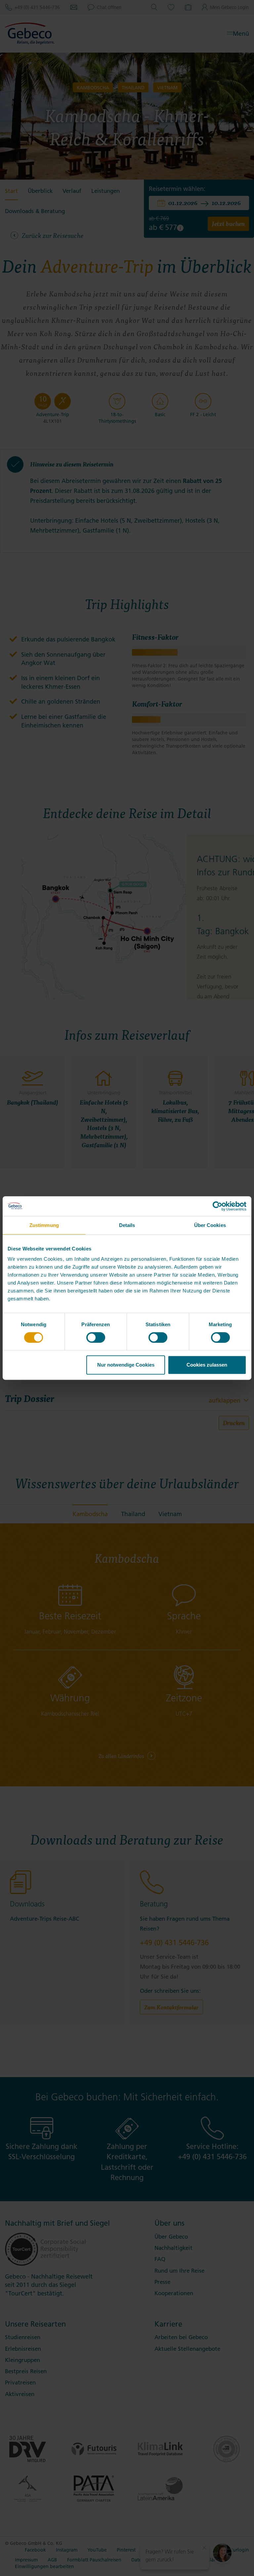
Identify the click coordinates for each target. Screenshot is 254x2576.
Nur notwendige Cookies (126, 1365)
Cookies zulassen (207, 1365)
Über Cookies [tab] (210, 1225)
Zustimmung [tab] (44, 1225)
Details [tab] (127, 1225)
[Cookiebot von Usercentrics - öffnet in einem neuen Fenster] (217, 1206)
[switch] (96, 1337)
